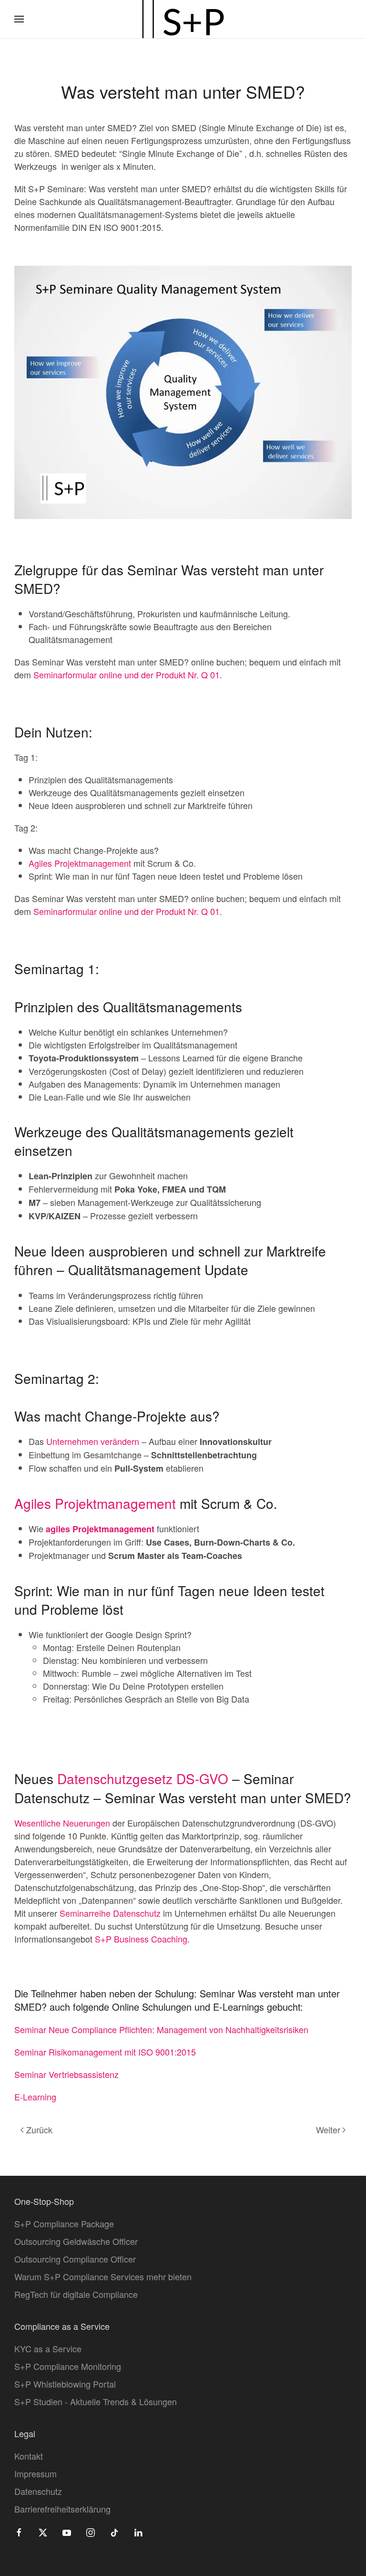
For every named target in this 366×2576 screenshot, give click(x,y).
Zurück (39, 2129)
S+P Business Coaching (141, 1939)
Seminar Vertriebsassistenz (66, 2074)
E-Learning (35, 2097)
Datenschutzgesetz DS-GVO (143, 1778)
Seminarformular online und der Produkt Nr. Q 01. (128, 675)
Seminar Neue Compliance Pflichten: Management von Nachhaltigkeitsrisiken (161, 2029)
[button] (19, 19)
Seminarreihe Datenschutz (110, 1913)
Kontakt (29, 2456)
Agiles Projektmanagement (80, 863)
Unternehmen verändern (93, 1441)
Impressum (36, 2473)
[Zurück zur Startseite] (183, 19)
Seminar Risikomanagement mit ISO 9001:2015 (105, 2052)
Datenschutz (38, 2491)
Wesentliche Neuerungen (62, 1823)
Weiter (328, 2129)
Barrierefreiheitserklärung (62, 2509)
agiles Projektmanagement (100, 1529)
